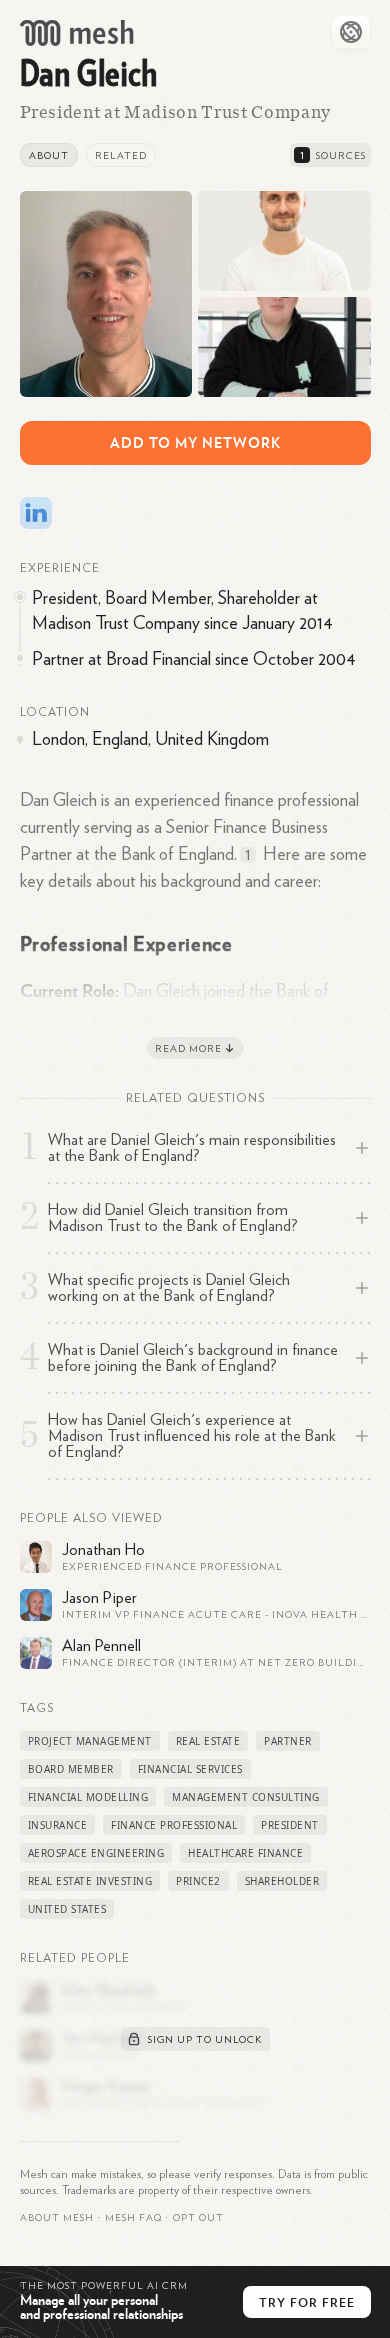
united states (67, 1909)
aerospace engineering (96, 1853)
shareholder (282, 1881)
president (290, 1825)
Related (121, 156)
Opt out (198, 2218)
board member (71, 1769)
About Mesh (57, 2218)
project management (90, 1741)
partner (288, 1741)
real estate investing (90, 1881)
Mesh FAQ (133, 2218)
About (49, 156)
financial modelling (88, 1797)
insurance (58, 1825)
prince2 (198, 1881)
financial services (190, 1769)
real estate (208, 1741)
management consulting (246, 1797)
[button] (133, 2218)
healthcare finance (245, 1853)
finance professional (174, 1825)
